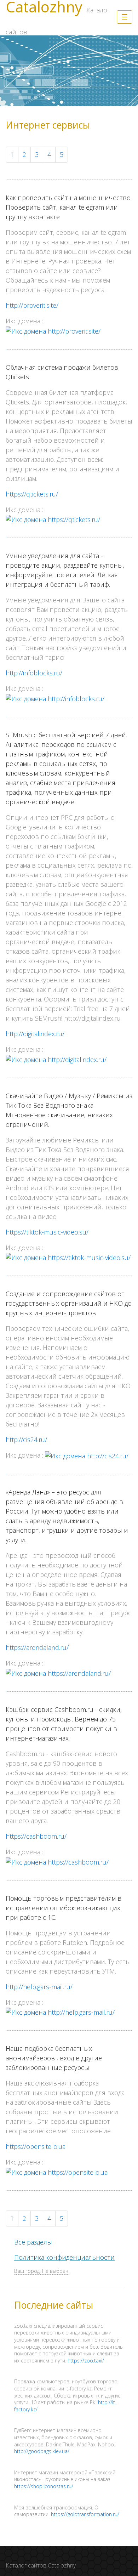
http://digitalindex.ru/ (35, 1034)
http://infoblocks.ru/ (34, 673)
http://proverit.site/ (32, 305)
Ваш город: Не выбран (41, 2271)
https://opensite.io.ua (36, 2146)
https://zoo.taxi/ (86, 2361)
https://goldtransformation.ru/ (85, 2514)
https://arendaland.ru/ (37, 1647)
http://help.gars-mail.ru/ (39, 1987)
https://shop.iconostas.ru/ (44, 2486)
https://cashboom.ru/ (36, 1836)
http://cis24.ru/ (26, 1440)
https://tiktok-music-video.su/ (47, 1232)
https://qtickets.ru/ (32, 494)
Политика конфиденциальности (64, 2257)
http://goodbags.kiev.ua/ (42, 2451)
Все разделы (33, 2242)
